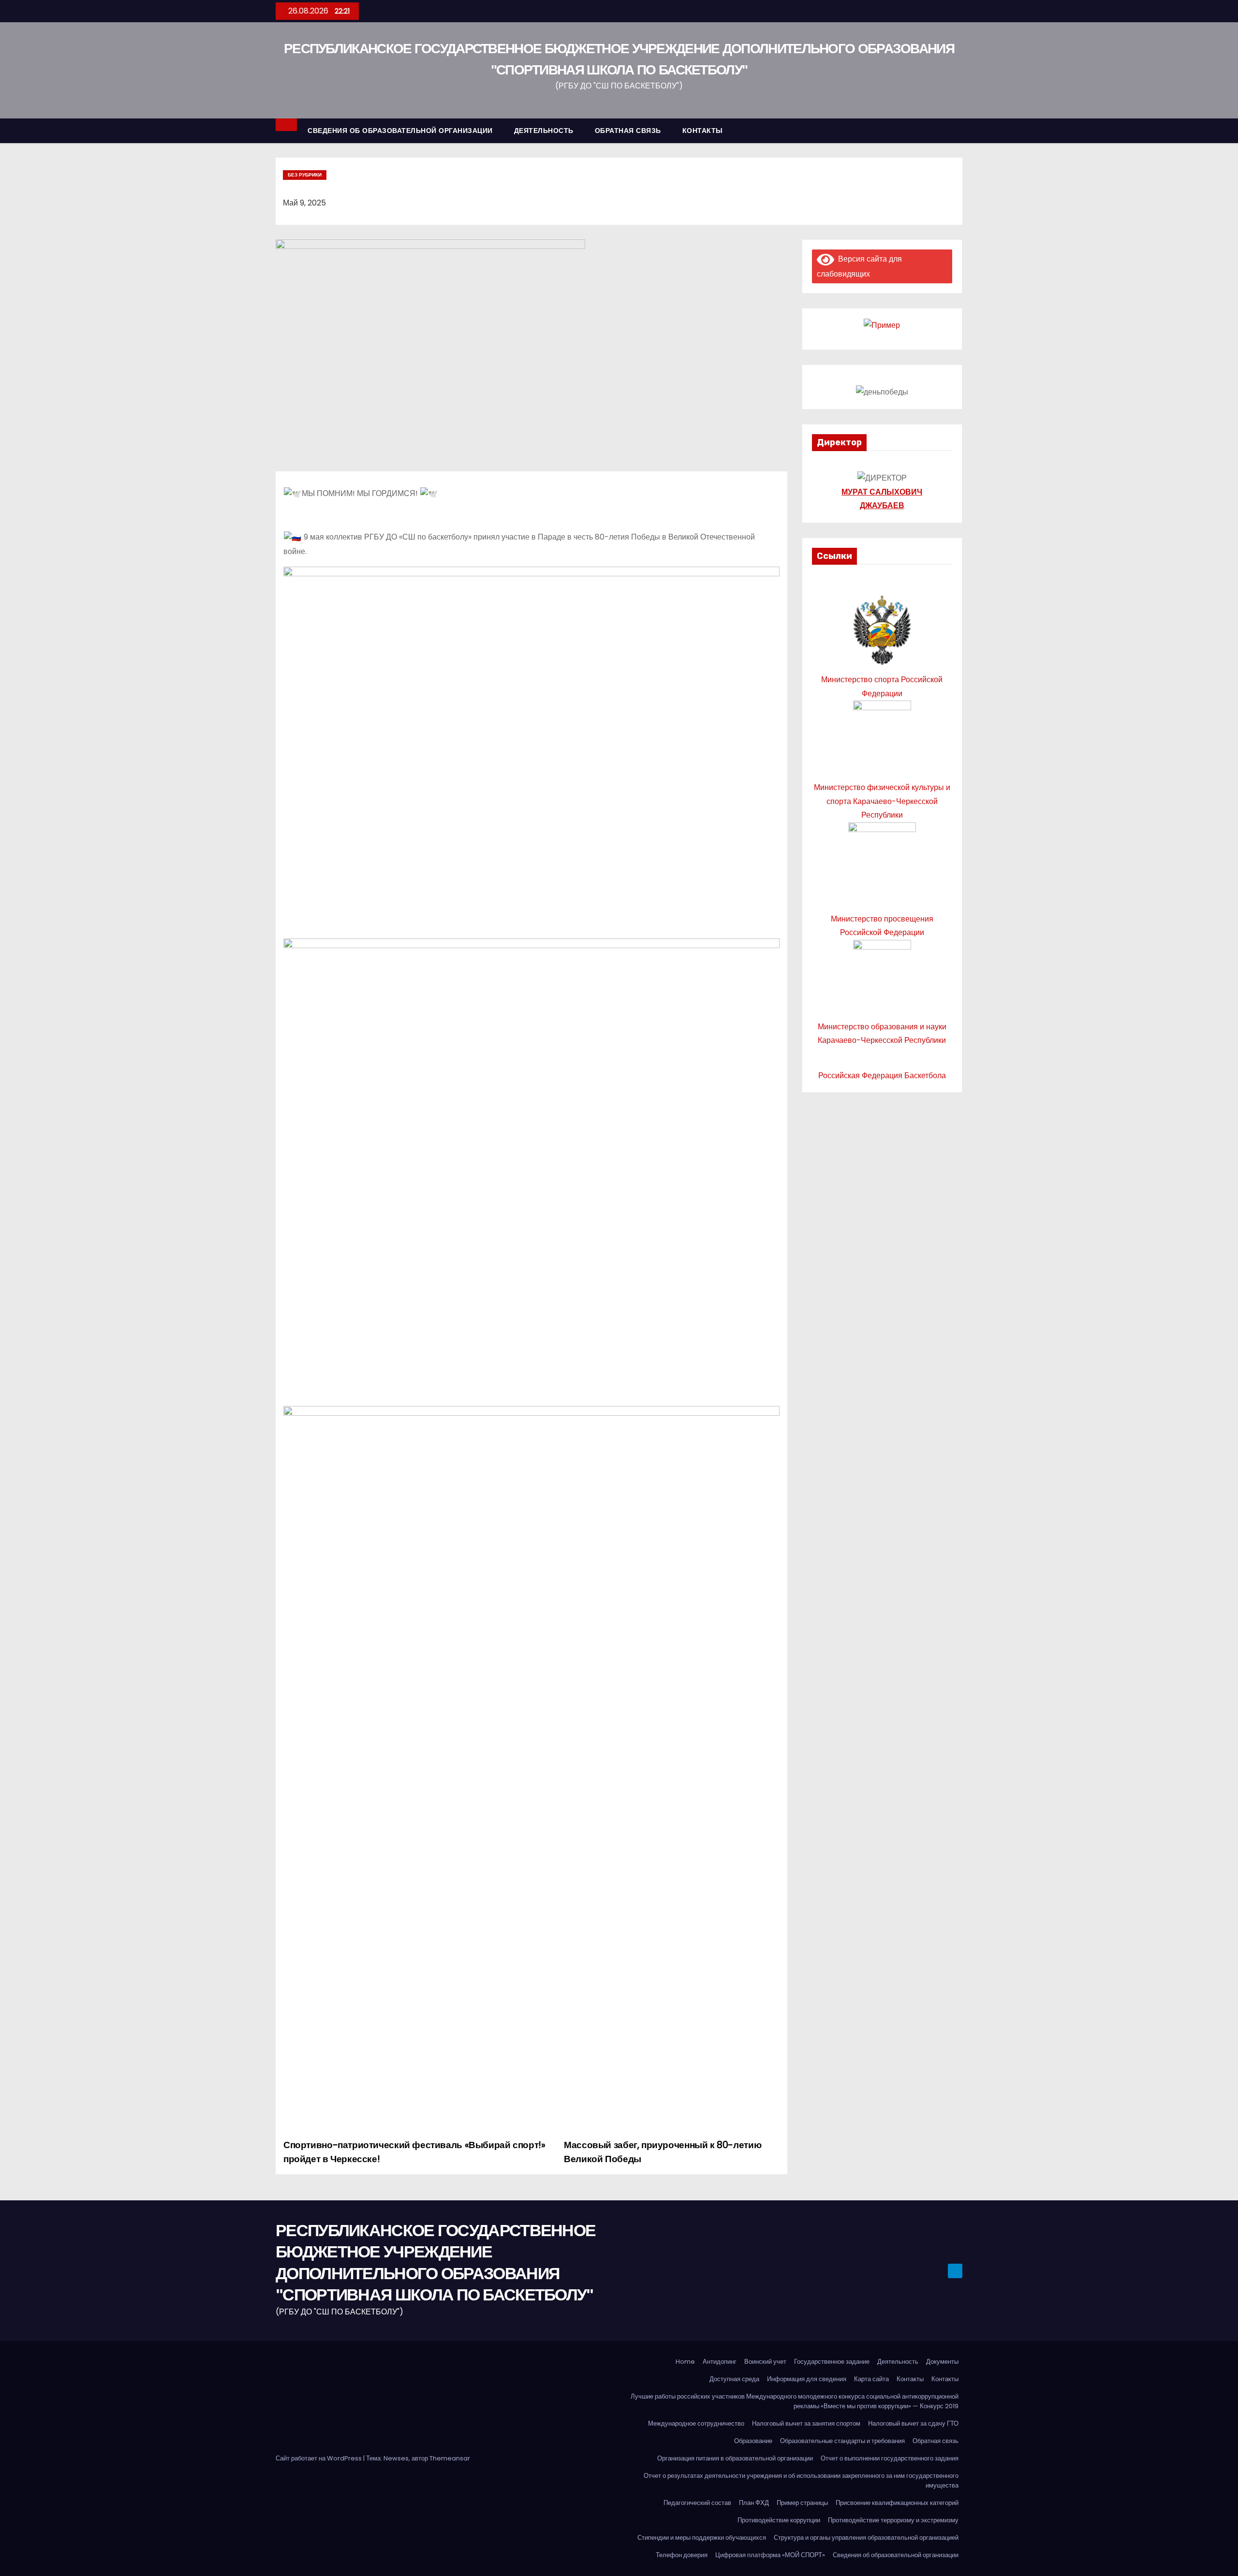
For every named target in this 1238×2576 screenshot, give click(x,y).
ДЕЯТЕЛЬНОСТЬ (544, 131)
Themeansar (450, 2458)
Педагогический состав (697, 2503)
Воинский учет (765, 2362)
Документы (942, 2362)
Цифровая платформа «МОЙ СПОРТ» (770, 2555)
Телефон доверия (682, 2555)
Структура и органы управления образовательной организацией (866, 2538)
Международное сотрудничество (696, 2423)
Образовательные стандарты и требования (842, 2441)
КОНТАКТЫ (703, 131)
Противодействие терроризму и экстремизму (893, 2520)
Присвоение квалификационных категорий (897, 2503)
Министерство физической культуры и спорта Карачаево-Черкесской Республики (882, 801)
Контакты (910, 2379)
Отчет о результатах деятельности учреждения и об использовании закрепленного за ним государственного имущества (801, 2481)
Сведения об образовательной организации (896, 2555)
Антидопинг (720, 2362)
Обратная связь (936, 2441)
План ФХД (754, 2503)
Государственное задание (832, 2362)
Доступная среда (734, 2379)
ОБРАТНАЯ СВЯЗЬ (628, 131)
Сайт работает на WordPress (319, 2458)
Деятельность (898, 2362)
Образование (753, 2441)
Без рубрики (305, 175)
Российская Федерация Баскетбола (882, 1076)
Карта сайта (871, 2379)
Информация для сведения (807, 2379)
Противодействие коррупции (779, 2520)
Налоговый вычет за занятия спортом (806, 2423)
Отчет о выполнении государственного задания (890, 2458)
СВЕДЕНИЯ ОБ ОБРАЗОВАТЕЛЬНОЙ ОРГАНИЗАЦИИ (400, 131)
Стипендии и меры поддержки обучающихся (702, 2538)
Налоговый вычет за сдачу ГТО (913, 2423)
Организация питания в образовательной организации (735, 2458)
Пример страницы (802, 2503)
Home (685, 2362)
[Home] (286, 125)
